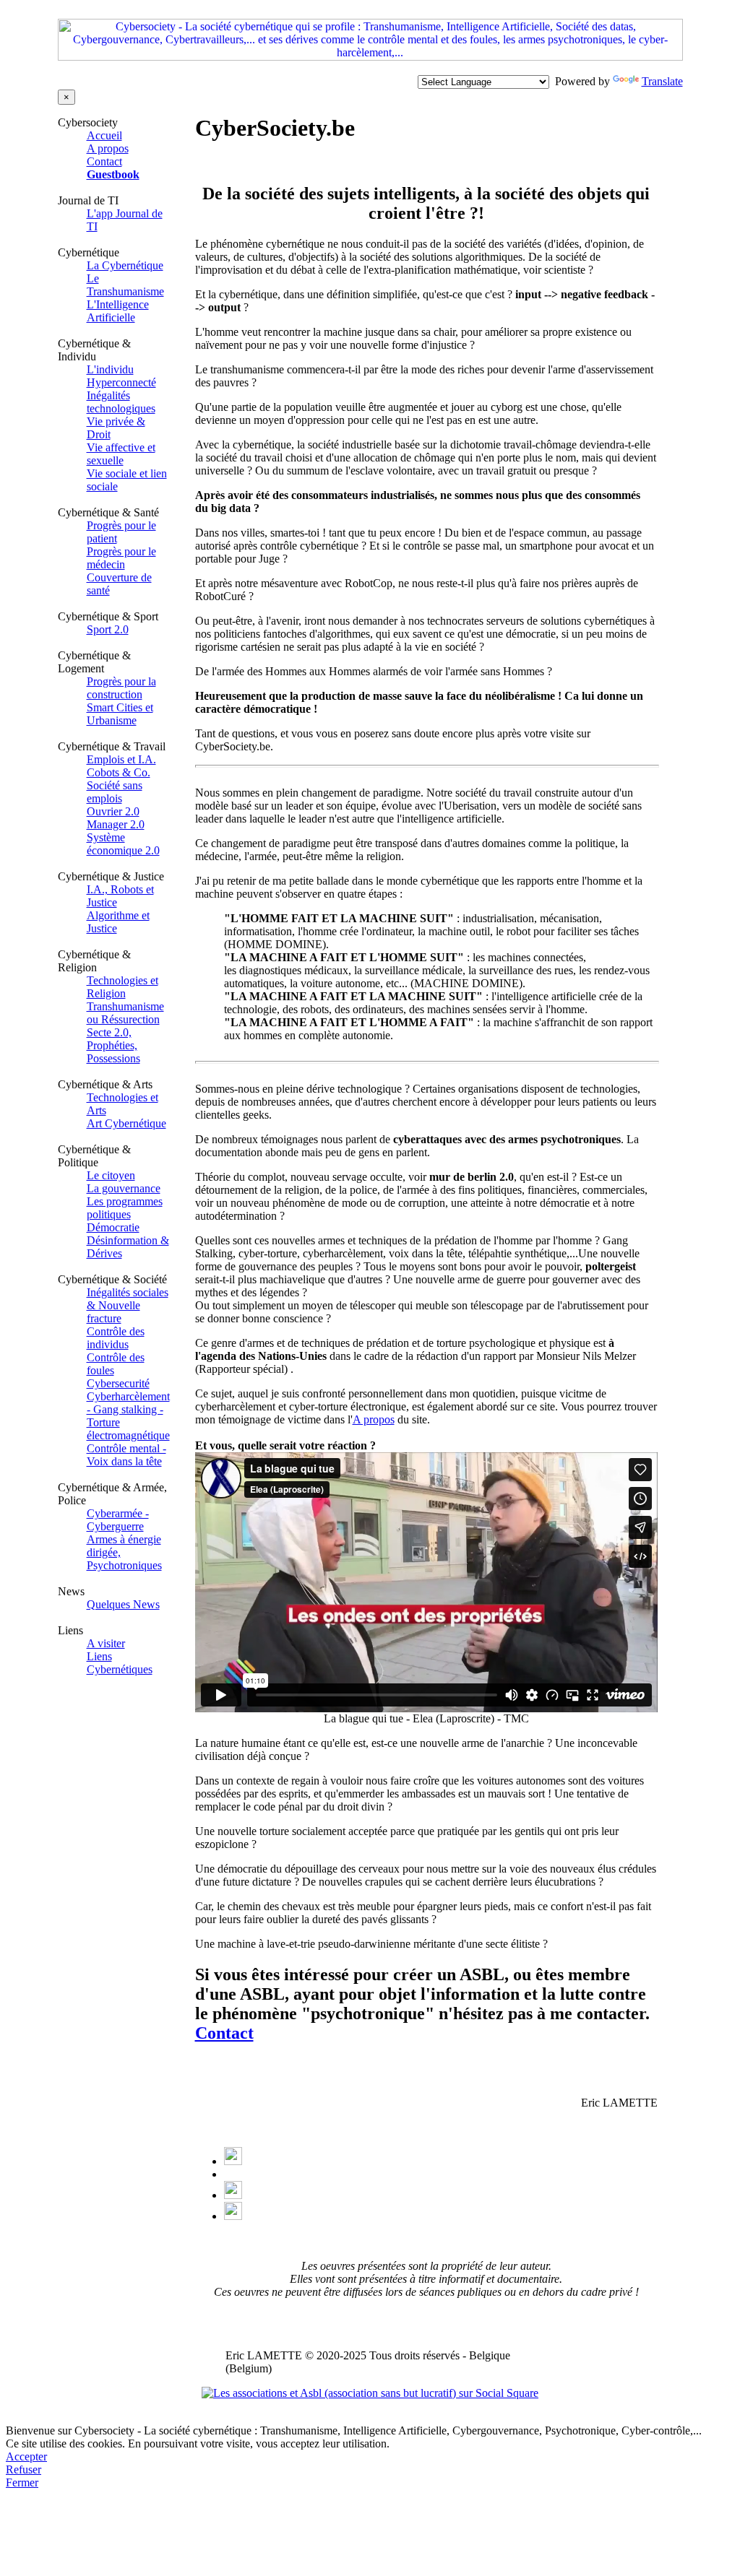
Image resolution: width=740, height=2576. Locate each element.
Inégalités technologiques (121, 402)
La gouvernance (124, 1188)
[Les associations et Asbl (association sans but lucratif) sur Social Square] (370, 2393)
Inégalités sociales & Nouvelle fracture (128, 1305)
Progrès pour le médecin (121, 558)
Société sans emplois (115, 792)
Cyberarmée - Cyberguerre (118, 1520)
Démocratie (113, 1227)
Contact (104, 161)
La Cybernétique (125, 265)
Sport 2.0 (108, 629)
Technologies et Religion (122, 987)
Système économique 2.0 (123, 844)
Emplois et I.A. (121, 759)
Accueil (104, 135)
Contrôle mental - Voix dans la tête (126, 1455)
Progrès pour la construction (121, 688)
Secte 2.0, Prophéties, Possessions (113, 1045)
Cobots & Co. (119, 772)
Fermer (22, 2482)
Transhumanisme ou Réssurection (125, 1013)
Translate (662, 81)
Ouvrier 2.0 (113, 811)
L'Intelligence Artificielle (118, 311)
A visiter (106, 1643)
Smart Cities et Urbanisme (120, 714)
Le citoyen (111, 1175)
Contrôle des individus (116, 1338)
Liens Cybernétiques (120, 1663)
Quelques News (123, 1604)
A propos (108, 148)
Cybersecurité (118, 1383)
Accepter (26, 2456)
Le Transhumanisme (125, 285)
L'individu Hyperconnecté (121, 376)
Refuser (23, 2469)
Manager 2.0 (116, 824)
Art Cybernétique (126, 1123)
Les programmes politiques (125, 1208)
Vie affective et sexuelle (121, 454)
